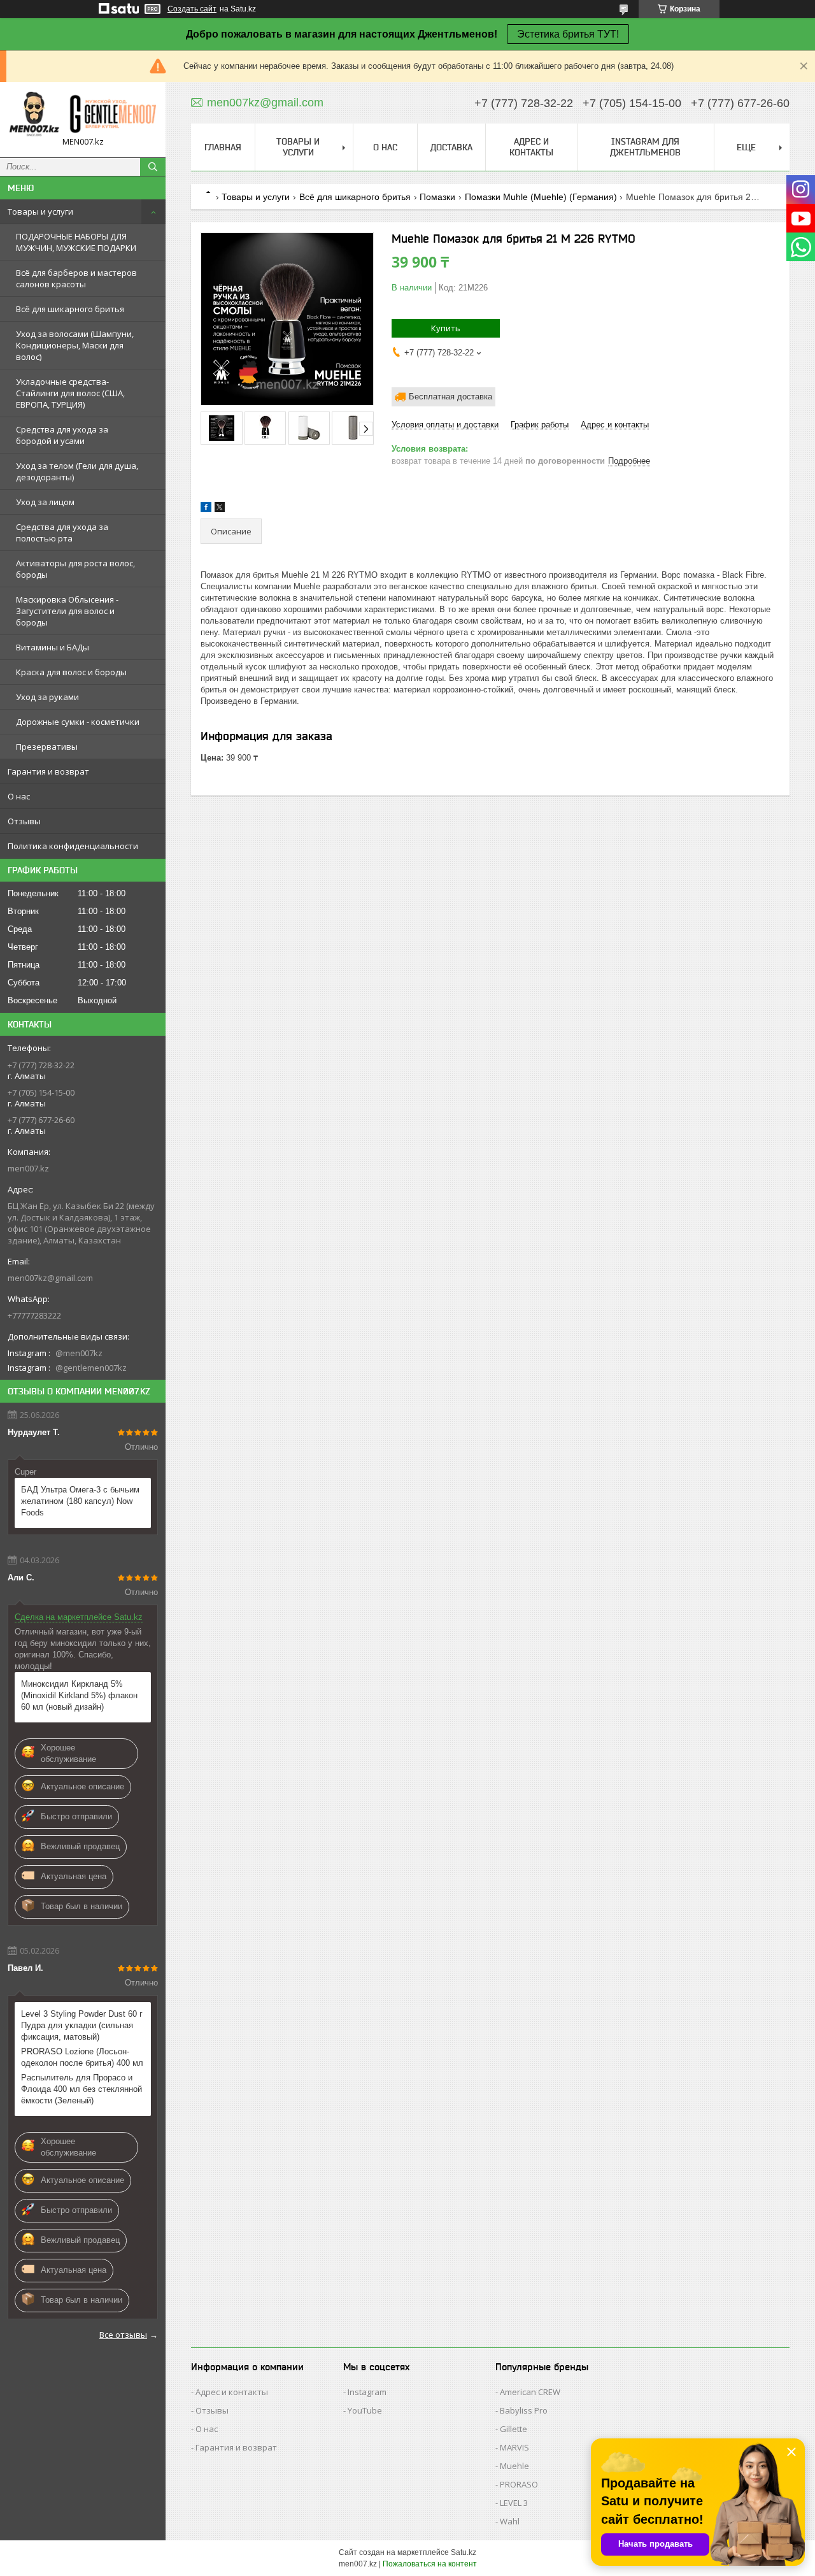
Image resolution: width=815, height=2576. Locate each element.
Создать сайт (192, 9)
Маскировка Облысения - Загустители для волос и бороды (67, 611)
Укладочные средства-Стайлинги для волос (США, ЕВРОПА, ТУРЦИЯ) (70, 393)
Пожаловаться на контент (430, 2564)
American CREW (530, 2392)
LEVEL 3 (514, 2503)
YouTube (365, 2410)
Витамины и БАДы (53, 647)
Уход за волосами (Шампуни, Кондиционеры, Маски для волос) (75, 345)
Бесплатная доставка (450, 397)
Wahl (510, 2521)
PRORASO (519, 2484)
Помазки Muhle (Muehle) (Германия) (541, 197)
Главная (223, 147)
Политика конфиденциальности (73, 846)
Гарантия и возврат (48, 771)
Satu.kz (464, 2552)
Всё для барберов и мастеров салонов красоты (76, 278)
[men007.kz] (83, 114)
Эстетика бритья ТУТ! (568, 34)
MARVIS (514, 2447)
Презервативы (47, 747)
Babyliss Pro (524, 2410)
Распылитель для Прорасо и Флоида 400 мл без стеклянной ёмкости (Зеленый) (81, 2089)
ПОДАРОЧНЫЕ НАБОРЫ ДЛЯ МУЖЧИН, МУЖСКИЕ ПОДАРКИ (76, 242)
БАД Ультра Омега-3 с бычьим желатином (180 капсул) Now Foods (80, 1501)
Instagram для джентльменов (645, 147)
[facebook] (206, 509)
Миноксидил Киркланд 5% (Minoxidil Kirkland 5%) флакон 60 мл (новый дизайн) (79, 1695)
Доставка (451, 147)
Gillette (514, 2429)
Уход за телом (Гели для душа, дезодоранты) (77, 471)
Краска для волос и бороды (71, 672)
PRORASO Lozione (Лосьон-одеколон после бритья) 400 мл (82, 2057)
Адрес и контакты (531, 147)
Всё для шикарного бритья (70, 309)
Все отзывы (123, 2335)
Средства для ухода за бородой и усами (62, 435)
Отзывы (24, 821)
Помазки (437, 197)
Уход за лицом (45, 502)
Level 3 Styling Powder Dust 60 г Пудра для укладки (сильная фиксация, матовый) (82, 2025)
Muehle (514, 2466)
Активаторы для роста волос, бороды (75, 569)
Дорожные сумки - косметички (78, 722)
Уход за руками (47, 697)
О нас (19, 796)
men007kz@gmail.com (50, 1278)
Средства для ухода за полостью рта (62, 533)
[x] (220, 509)
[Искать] (153, 167)
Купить (446, 328)
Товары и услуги (40, 211)
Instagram (367, 2392)
